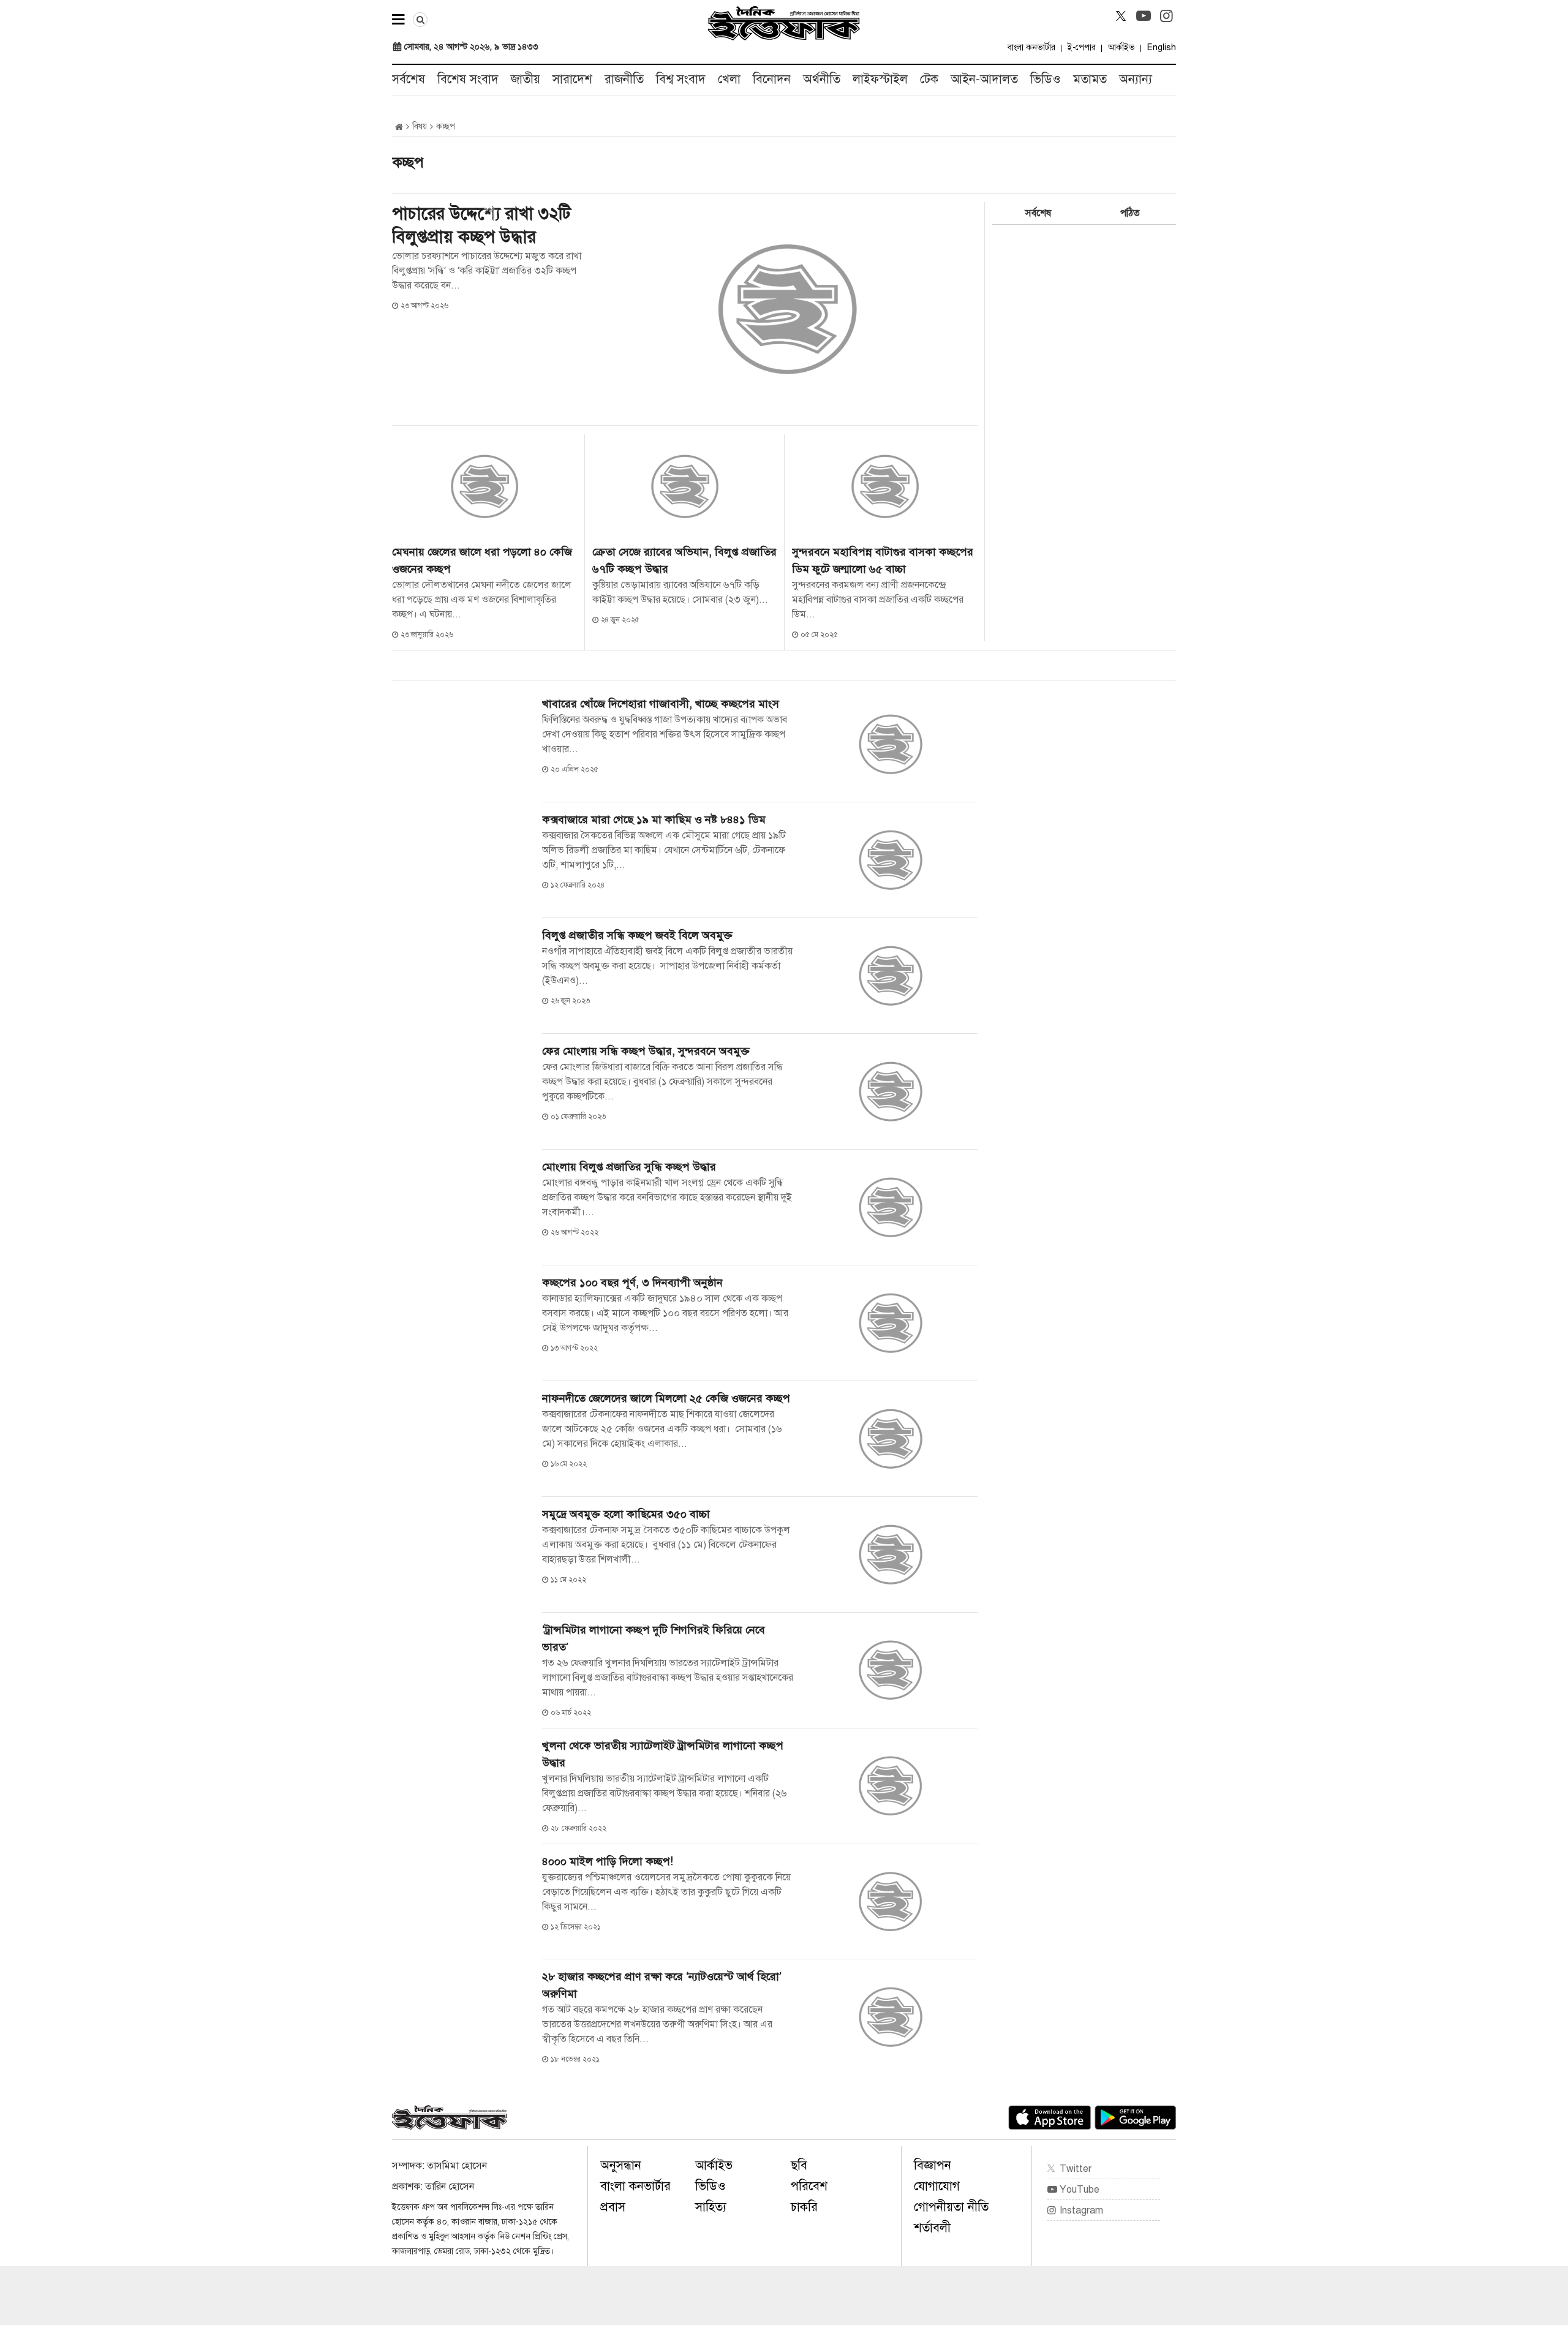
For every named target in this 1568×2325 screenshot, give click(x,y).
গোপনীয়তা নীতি (951, 2207)
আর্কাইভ (1121, 47)
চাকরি (804, 2207)
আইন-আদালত (984, 79)
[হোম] (399, 127)
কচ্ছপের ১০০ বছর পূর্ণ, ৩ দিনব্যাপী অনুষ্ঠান (635, 1283)
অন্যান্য (1136, 79)
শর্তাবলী (932, 2228)
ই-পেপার (1082, 47)
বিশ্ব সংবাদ (681, 79)
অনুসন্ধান (621, 2165)
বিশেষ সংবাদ (468, 79)
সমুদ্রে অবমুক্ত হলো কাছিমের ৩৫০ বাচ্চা (626, 1514)
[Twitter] (1121, 16)
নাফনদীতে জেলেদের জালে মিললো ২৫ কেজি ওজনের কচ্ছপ (668, 1398)
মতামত (1090, 79)
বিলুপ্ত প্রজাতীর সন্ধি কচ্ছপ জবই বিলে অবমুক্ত (637, 935)
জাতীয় (526, 79)
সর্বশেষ (409, 79)
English (1162, 47)
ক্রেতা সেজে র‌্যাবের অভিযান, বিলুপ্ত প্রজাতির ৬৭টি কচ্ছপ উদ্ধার (684, 560)
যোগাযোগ (937, 2186)
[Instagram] (1166, 16)
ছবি (799, 2165)
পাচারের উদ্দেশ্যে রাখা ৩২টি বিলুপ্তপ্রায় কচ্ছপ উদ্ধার (481, 225)
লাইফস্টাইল (880, 79)
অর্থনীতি (822, 79)
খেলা (729, 79)
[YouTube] (1144, 16)
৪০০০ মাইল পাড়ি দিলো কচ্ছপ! (608, 1861)
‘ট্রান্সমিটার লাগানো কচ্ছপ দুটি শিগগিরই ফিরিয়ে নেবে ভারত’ (654, 1638)
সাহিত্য (711, 2207)
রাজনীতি (624, 79)
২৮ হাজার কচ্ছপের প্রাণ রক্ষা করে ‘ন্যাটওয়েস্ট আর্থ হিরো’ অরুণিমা (662, 1985)
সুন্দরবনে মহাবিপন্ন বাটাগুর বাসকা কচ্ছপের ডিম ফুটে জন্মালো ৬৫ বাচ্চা (883, 560)
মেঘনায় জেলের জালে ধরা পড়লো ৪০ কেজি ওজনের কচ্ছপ (482, 560)
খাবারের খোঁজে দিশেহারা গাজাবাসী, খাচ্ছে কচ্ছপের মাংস (661, 704)
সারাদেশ (572, 79)
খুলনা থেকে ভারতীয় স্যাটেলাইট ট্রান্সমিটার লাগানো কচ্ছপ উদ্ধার (663, 1754)
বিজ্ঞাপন (933, 2165)
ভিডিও (1046, 79)
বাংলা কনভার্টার (1031, 47)
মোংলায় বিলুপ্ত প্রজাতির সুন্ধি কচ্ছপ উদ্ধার (629, 1167)
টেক (929, 79)
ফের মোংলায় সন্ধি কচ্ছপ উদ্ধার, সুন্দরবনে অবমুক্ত (646, 1051)
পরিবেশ (809, 2186)
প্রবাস (613, 2207)
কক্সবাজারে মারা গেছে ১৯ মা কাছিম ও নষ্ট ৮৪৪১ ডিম (654, 820)
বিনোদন (772, 79)
